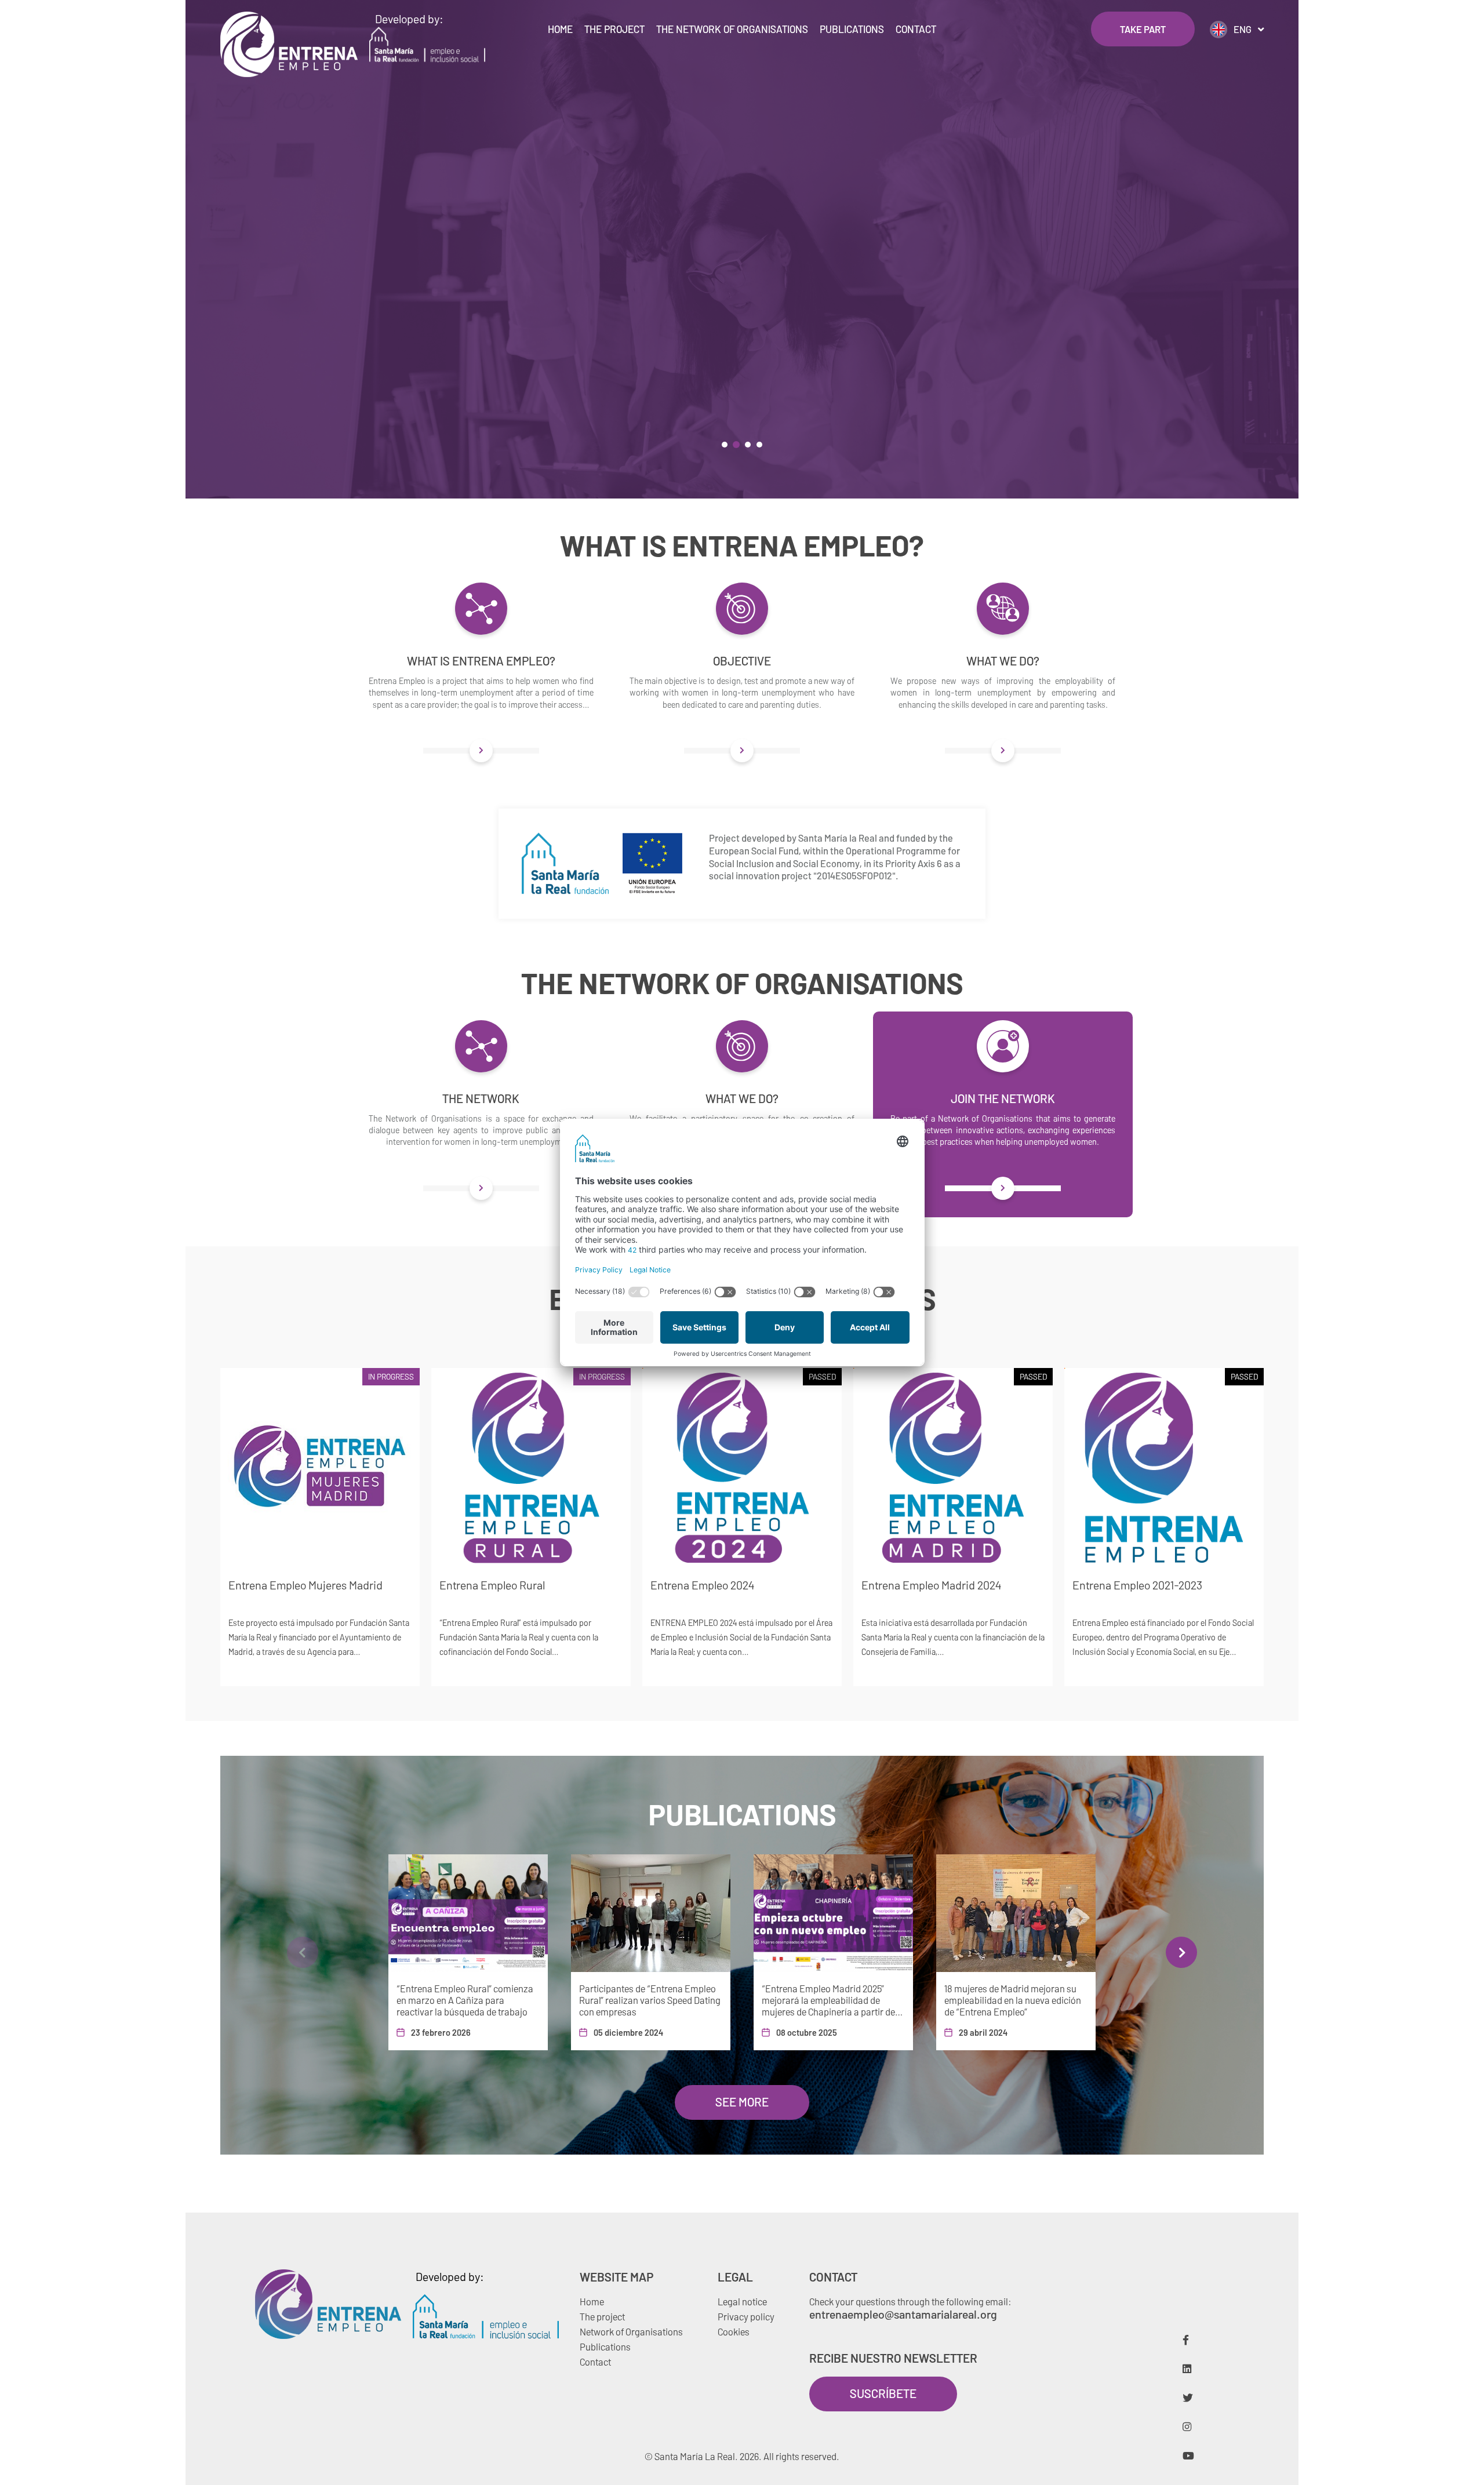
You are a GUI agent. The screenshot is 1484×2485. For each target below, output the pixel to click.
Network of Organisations (631, 2331)
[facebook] (1186, 2340)
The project (614, 29)
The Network (481, 1098)
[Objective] (742, 751)
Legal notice (742, 2301)
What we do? (1003, 661)
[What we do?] (1003, 751)
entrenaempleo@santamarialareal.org (903, 2314)
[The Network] (481, 1188)
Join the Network (1003, 1098)
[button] (725, 445)
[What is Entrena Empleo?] (481, 751)
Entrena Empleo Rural (492, 1585)
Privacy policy (746, 2316)
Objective (742, 661)
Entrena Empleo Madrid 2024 (931, 1585)
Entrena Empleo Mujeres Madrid (305, 1585)
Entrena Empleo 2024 (702, 1585)
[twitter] (1188, 2397)
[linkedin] (1187, 2368)
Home (560, 29)
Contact (916, 29)
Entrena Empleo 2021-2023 (1137, 1585)
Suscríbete (883, 2393)
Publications (852, 29)
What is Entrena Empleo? (481, 661)
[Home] (289, 44)
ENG (1243, 29)
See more (742, 2102)
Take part (1143, 29)
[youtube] (1188, 2455)
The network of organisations (732, 29)
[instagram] (1187, 2426)
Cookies (734, 2331)
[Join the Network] (1003, 1188)
